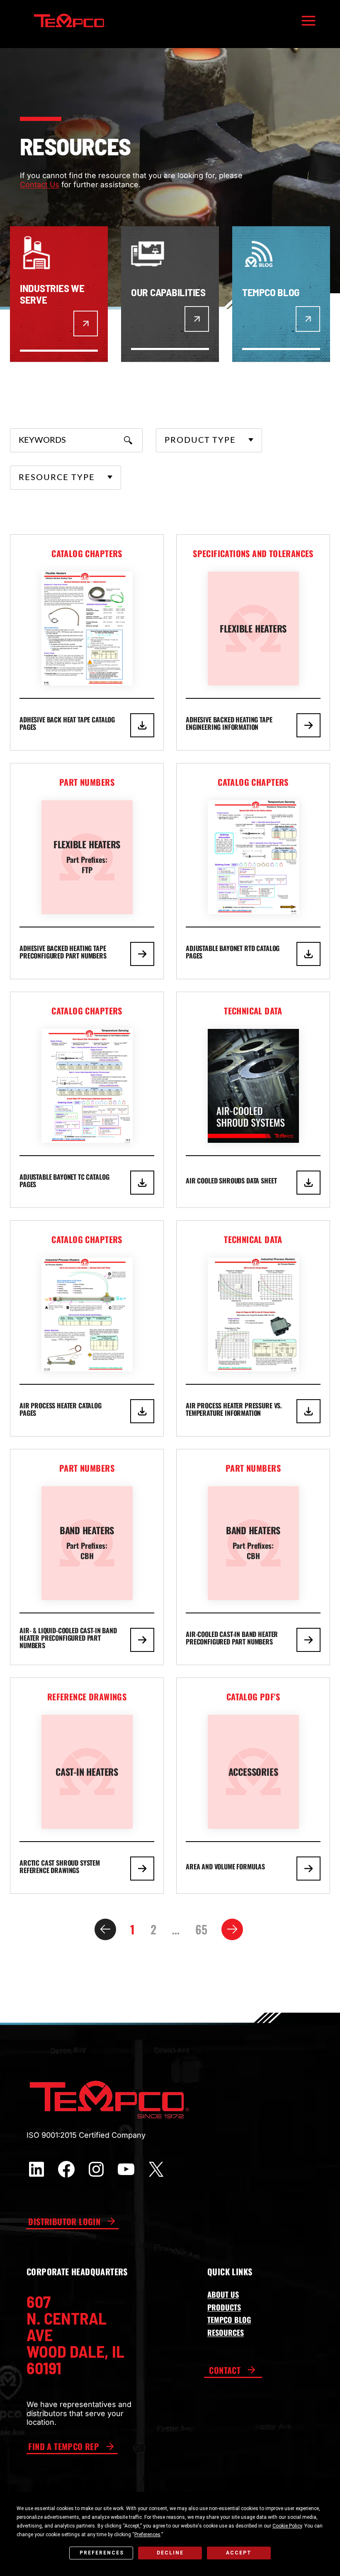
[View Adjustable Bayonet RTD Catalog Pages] (253, 871)
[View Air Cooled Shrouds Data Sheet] (253, 1100)
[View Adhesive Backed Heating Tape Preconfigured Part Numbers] (87, 871)
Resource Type (57, 478)
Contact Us (40, 185)
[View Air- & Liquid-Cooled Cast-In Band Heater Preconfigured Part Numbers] (87, 1557)
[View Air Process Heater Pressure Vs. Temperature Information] (253, 1328)
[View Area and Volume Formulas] (253, 1786)
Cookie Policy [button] (287, 2526)
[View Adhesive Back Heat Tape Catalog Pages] (87, 642)
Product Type (200, 440)
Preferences (102, 2553)
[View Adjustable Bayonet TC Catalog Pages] (87, 1100)
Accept (239, 2553)
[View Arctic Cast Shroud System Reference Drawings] (87, 1786)
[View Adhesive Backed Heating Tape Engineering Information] (253, 642)
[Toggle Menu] (308, 21)
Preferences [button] (147, 2535)
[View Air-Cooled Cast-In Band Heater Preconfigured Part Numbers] (253, 1557)
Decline (170, 2553)
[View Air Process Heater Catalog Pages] (87, 1328)
